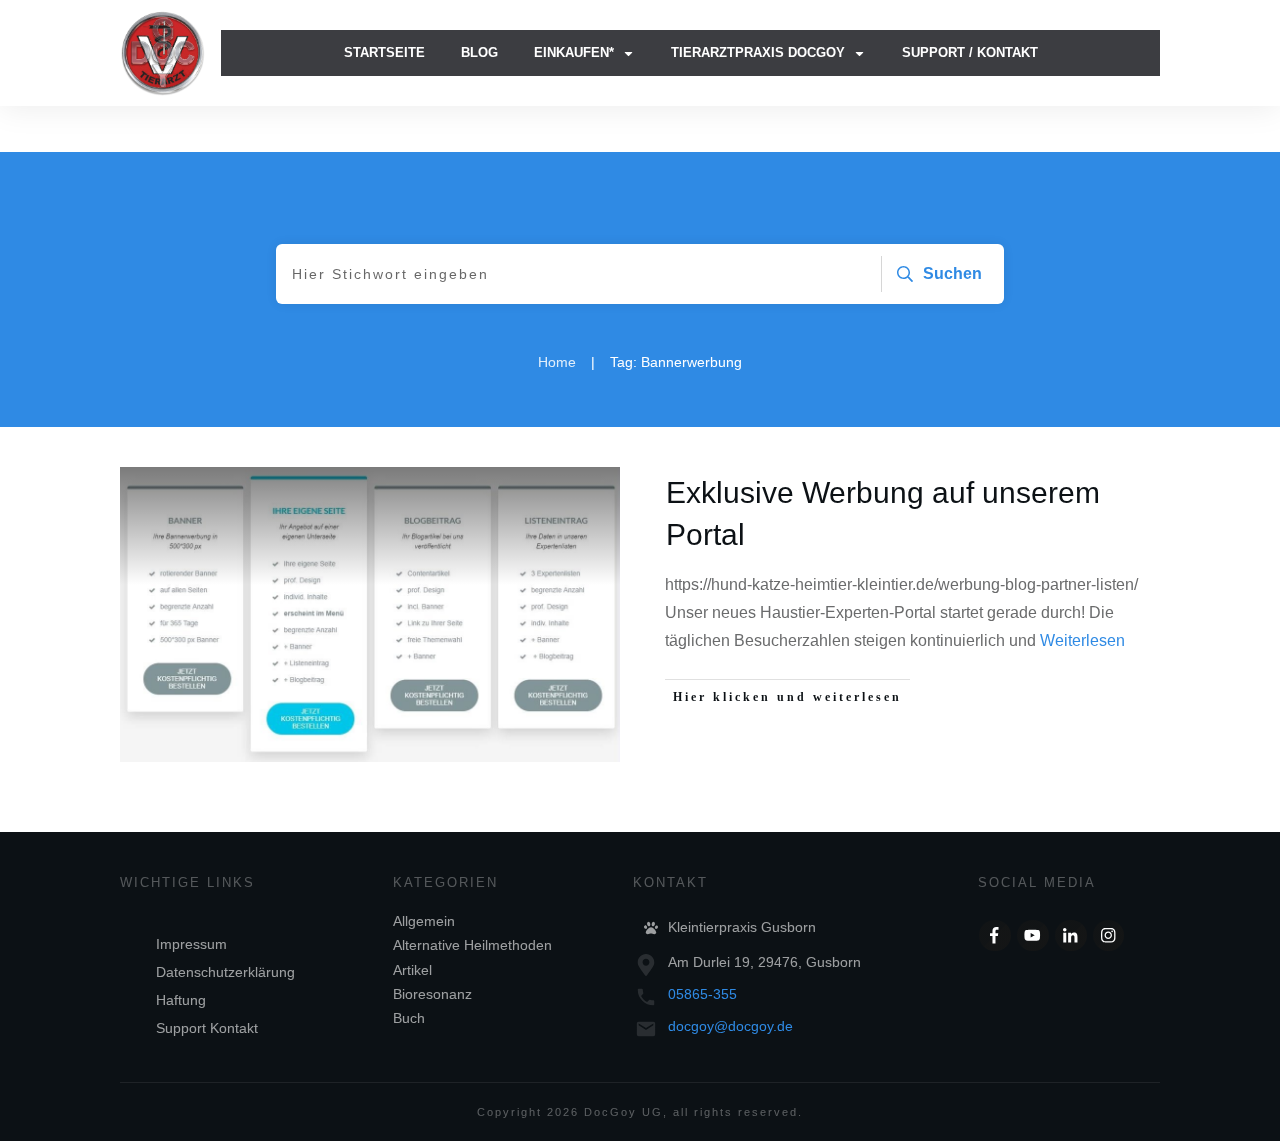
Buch (409, 1018)
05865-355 (702, 994)
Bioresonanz (432, 994)
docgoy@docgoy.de (730, 1026)
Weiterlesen (1082, 640)
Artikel (412, 970)
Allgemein (424, 921)
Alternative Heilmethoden (472, 945)
